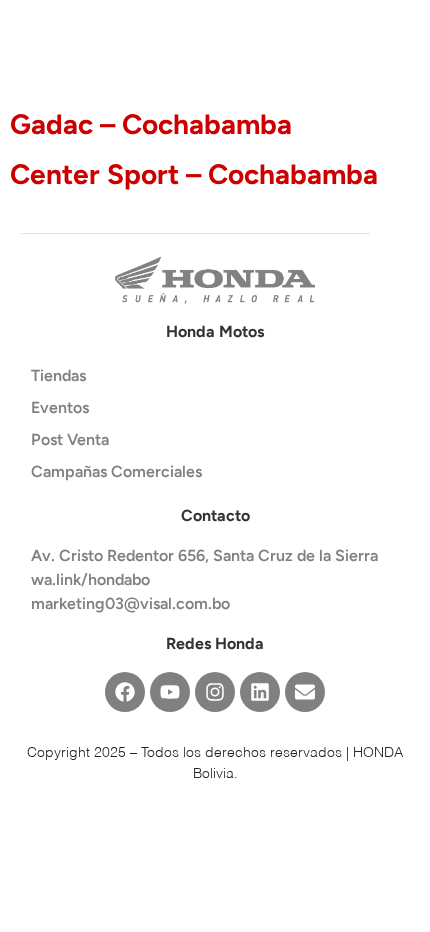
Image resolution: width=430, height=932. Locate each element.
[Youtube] (170, 692)
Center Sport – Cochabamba (194, 174)
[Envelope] (305, 692)
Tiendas (58, 375)
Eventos (60, 407)
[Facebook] (125, 692)
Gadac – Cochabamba (151, 124)
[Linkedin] (260, 692)
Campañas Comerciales (116, 471)
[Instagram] (215, 692)
